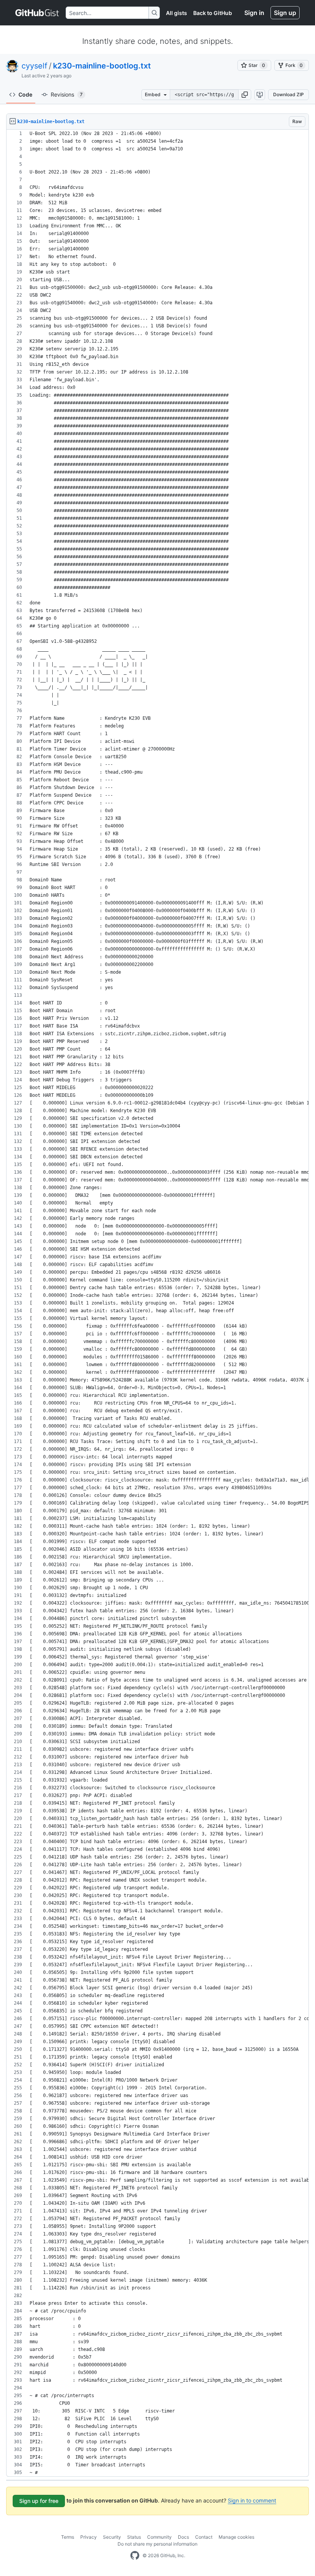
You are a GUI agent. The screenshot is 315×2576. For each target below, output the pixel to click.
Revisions (67, 94)
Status (134, 2537)
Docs (183, 2537)
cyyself (34, 66)
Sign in (254, 13)
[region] (157, 1303)
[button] (245, 95)
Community (159, 2537)
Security (112, 2537)
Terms (68, 2537)
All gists (177, 13)
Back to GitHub (213, 13)
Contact (204, 2537)
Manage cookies (236, 2537)
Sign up (285, 13)
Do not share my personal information (157, 2544)
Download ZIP (288, 94)
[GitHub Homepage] (135, 2556)
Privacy (89, 2537)
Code (25, 94)
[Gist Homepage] (37, 13)
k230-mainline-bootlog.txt (102, 66)
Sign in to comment (252, 2500)
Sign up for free (39, 2501)
